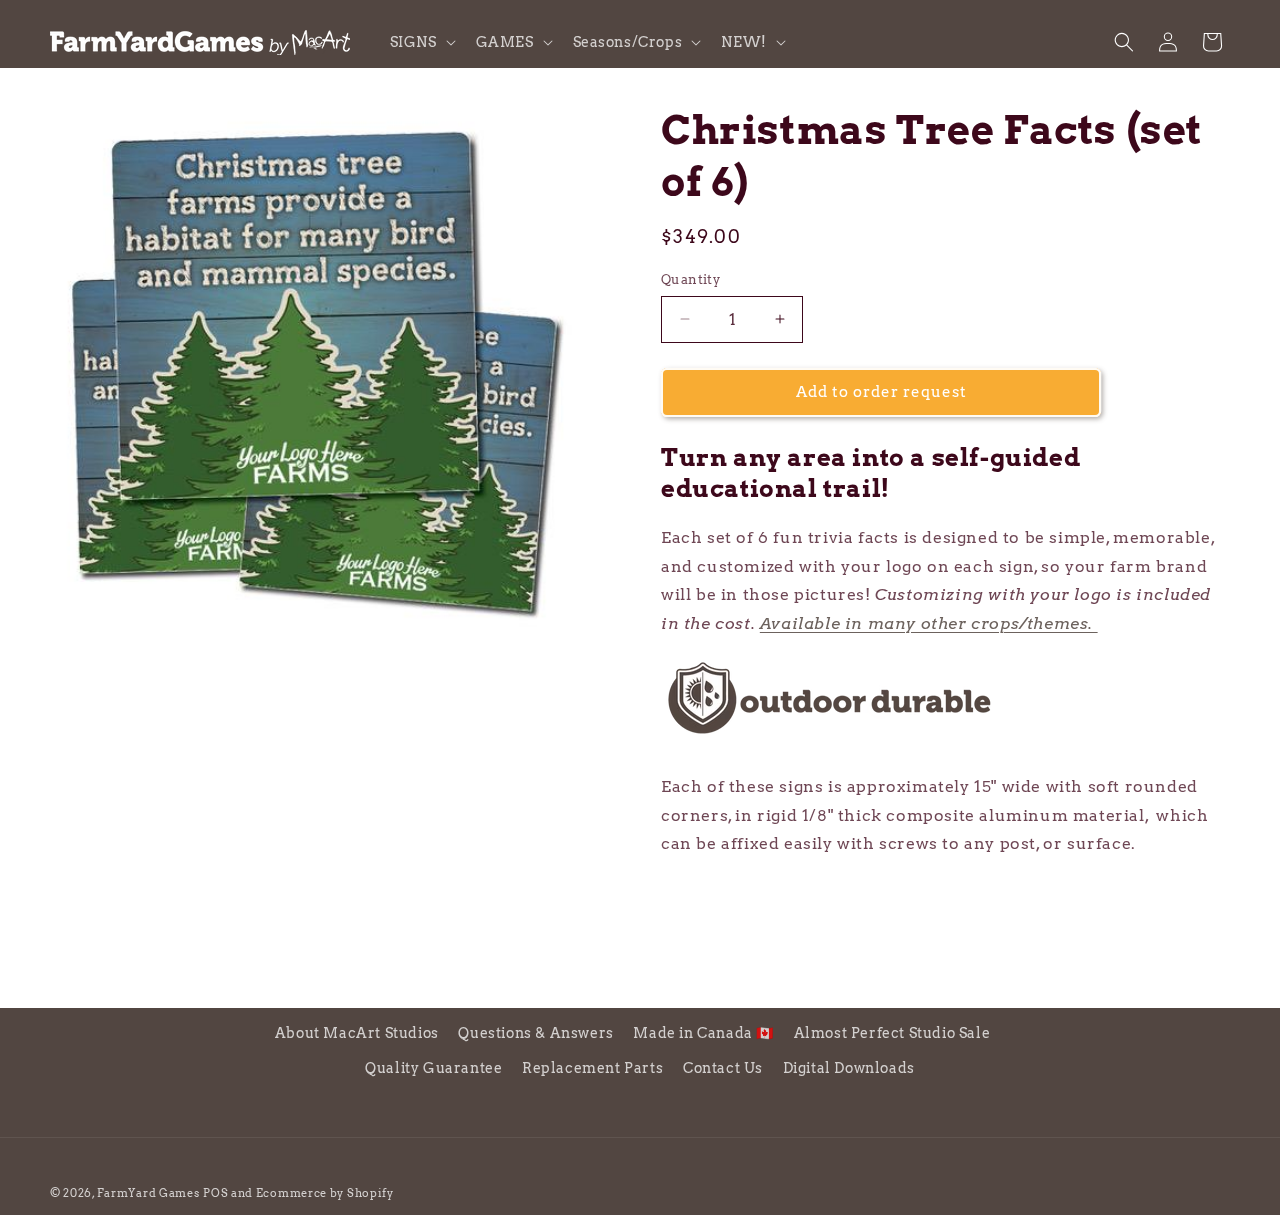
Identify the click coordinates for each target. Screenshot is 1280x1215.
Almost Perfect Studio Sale (892, 1033)
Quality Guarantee (433, 1068)
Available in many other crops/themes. (929, 623)
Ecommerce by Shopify (325, 1193)
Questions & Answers (535, 1033)
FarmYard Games (148, 1193)
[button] (421, 42)
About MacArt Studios (357, 1033)
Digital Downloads (849, 1068)
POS (215, 1193)
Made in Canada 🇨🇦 (703, 1033)
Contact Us (723, 1068)
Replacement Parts (592, 1068)
